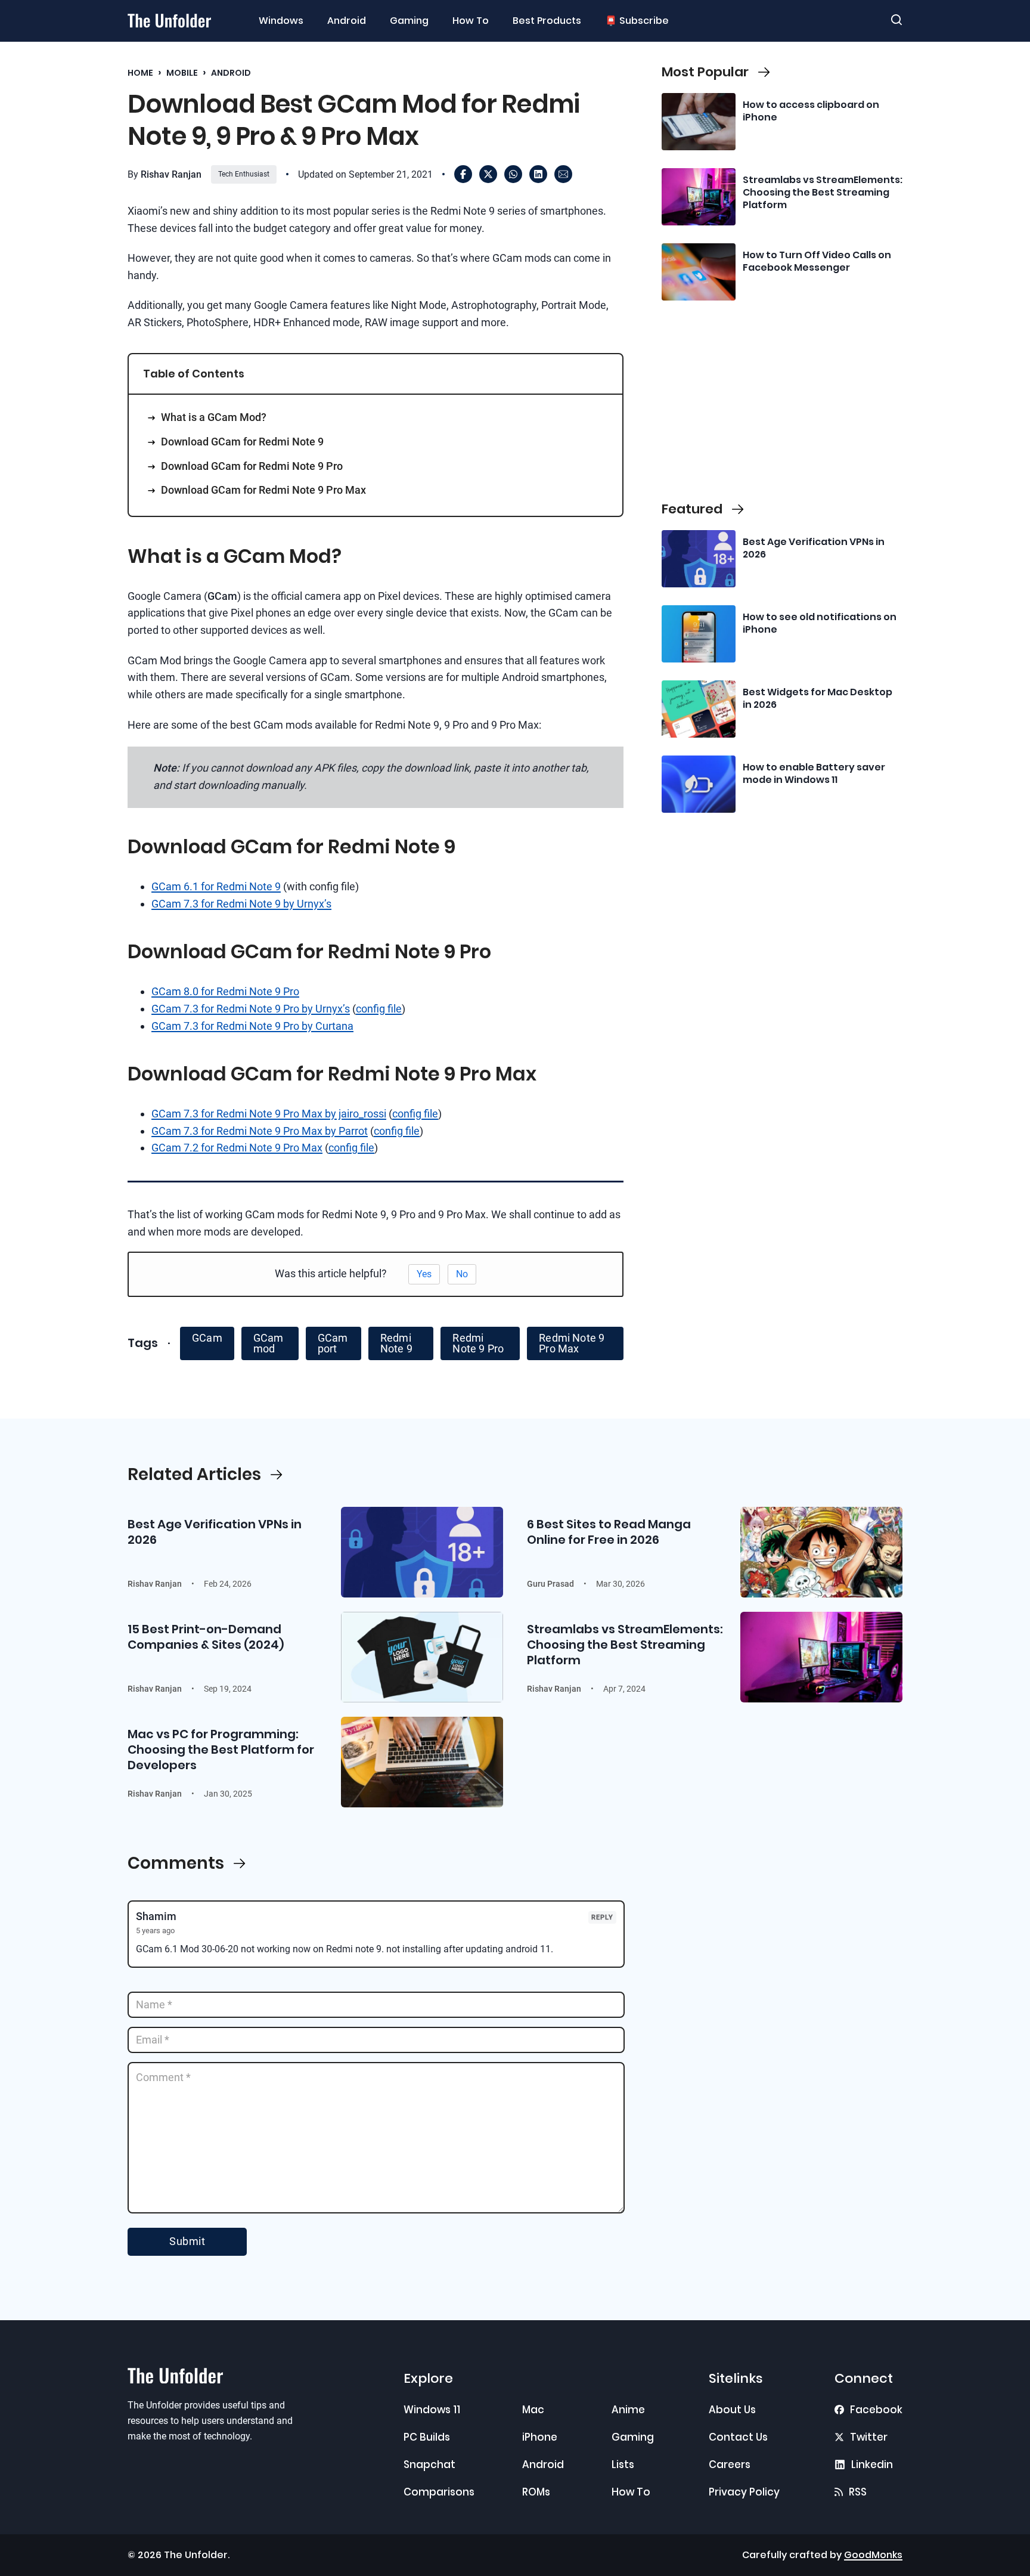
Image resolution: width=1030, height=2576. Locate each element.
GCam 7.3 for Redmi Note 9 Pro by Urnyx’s (251, 1009)
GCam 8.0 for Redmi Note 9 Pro (225, 991)
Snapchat (429, 2464)
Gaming (409, 21)
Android (347, 21)
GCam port (333, 1343)
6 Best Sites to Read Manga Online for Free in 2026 (609, 1532)
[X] (488, 174)
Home (140, 73)
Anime (628, 2410)
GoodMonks (873, 2555)
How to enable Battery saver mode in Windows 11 (814, 773)
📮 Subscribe (637, 21)
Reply (602, 1917)
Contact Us (738, 2437)
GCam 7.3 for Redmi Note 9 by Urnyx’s (241, 904)
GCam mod (269, 1343)
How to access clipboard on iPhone (811, 111)
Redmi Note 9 (396, 1343)
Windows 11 (432, 2410)
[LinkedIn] (538, 174)
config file (379, 1009)
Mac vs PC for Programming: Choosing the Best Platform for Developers (221, 1750)
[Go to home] (169, 21)
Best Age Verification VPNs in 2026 (814, 548)
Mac (533, 2410)
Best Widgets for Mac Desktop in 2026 (818, 698)
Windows (281, 21)
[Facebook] (463, 174)
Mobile (182, 73)
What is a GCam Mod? (214, 417)
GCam (207, 1338)
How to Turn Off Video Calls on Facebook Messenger (817, 261)
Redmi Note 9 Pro (478, 1343)
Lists (623, 2464)
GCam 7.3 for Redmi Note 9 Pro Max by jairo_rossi (269, 1114)
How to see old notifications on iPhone (820, 623)
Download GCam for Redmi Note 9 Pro (252, 466)
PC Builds (427, 2437)
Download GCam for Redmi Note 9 (242, 442)
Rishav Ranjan (171, 174)
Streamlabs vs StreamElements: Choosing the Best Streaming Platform (823, 192)
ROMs (536, 2492)
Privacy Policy (744, 2492)
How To (471, 21)
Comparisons (439, 2492)
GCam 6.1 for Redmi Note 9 (216, 886)
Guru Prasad (550, 1584)
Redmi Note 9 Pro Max (572, 1343)
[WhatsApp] (513, 174)
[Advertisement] (782, 399)
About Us (732, 2410)
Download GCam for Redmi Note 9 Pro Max (263, 490)
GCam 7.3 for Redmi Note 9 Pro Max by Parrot (260, 1131)
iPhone (540, 2437)
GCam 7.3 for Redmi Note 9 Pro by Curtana (252, 1026)
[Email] (563, 174)
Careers (730, 2464)
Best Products (547, 21)
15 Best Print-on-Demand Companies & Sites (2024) (206, 1637)
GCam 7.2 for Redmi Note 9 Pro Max (237, 1148)
